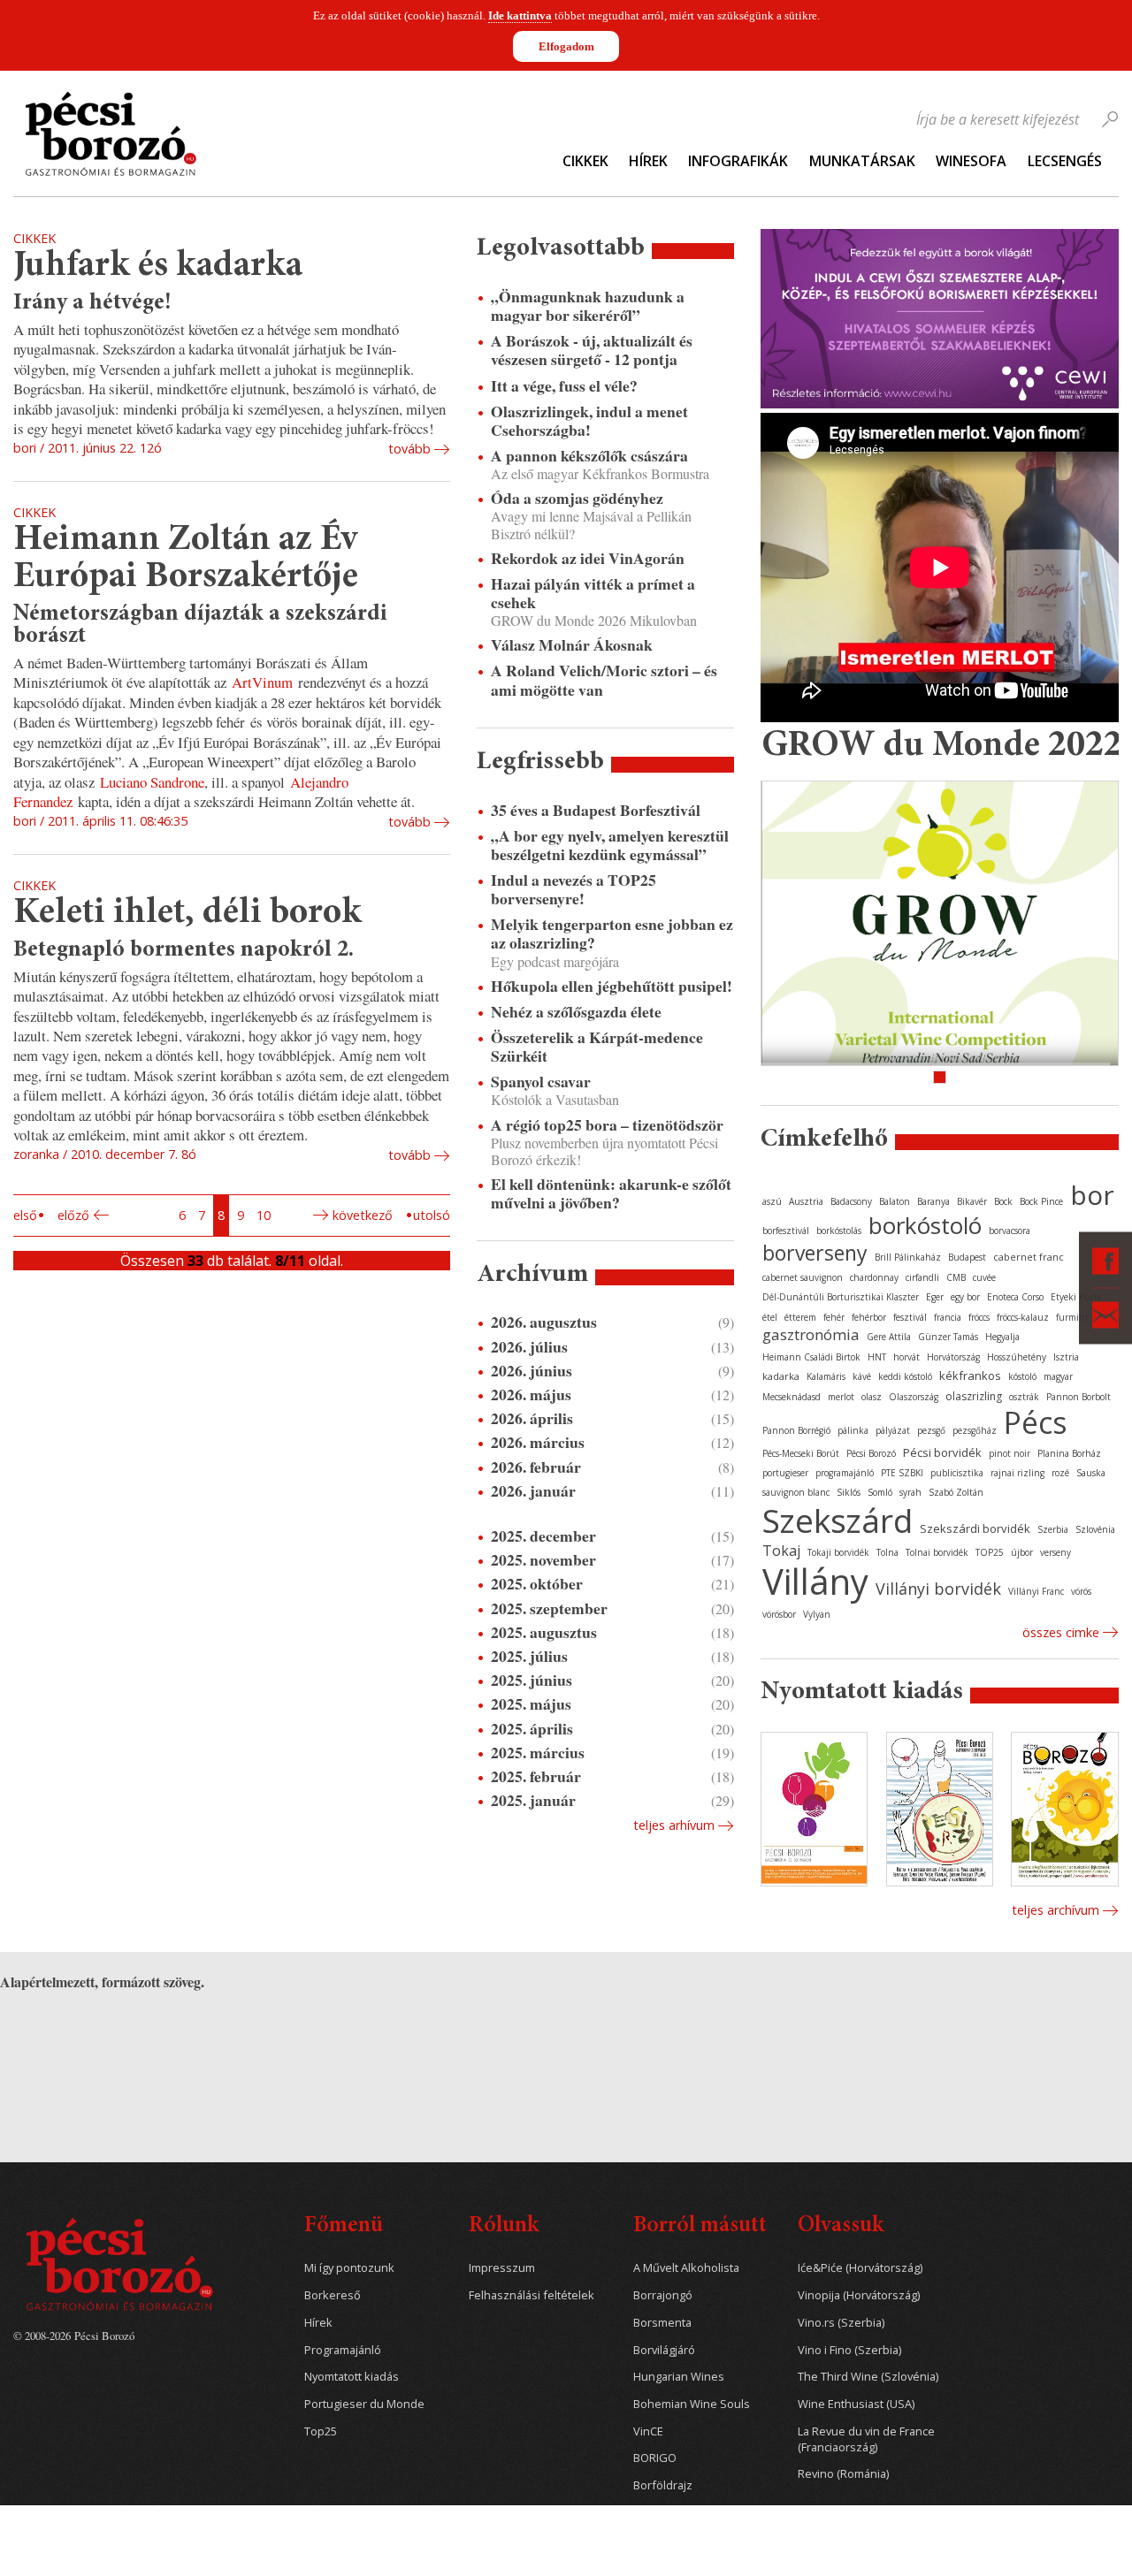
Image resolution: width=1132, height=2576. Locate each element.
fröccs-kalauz (1023, 1317)
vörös (1081, 1591)
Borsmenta (662, 2323)
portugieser (785, 1473)
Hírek (648, 161)
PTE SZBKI (902, 1473)
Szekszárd (838, 1520)
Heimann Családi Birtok (811, 1357)
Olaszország (914, 1397)
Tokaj (781, 1551)
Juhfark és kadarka (158, 267)
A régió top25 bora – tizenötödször (607, 1125)
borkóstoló (925, 1225)
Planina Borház (1069, 1453)
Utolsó (432, 1215)
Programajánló (343, 2350)
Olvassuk (841, 2226)
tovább (409, 449)
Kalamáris (826, 1376)
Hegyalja (1002, 1337)
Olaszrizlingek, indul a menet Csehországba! (589, 421)
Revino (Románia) (843, 2474)
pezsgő (931, 1430)
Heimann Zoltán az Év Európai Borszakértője (186, 559)
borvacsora (1010, 1231)
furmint (1072, 1317)
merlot (841, 1397)
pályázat (893, 1430)
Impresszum (502, 2268)
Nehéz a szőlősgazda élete (576, 1012)
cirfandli (922, 1277)
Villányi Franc (1036, 1591)
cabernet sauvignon (803, 1277)
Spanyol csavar (541, 1082)
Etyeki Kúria (1076, 1297)
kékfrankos (970, 1376)
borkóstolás (839, 1231)
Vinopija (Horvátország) (859, 2295)
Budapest (967, 1257)
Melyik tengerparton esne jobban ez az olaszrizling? (612, 934)
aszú (772, 1201)
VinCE (648, 2431)
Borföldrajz (663, 2485)
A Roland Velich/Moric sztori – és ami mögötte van (604, 680)
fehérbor (869, 1317)
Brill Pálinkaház (908, 1257)
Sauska (1091, 1473)
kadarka (781, 1376)
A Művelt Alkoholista (686, 2268)
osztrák (1024, 1397)
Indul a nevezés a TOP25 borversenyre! (574, 889)
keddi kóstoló (905, 1376)
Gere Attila (889, 1337)
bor (1092, 1195)
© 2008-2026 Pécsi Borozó (74, 2336)
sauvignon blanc (796, 1492)
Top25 (321, 2431)
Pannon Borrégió (796, 1430)
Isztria (1066, 1357)
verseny (1056, 1552)
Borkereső (333, 2295)
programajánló (845, 1473)
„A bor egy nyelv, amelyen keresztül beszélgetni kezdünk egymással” (610, 845)
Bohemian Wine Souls (692, 2404)
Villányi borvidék (938, 1589)
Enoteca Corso (1015, 1297)
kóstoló (1022, 1376)
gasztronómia (811, 1334)
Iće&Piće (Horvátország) (860, 2268)
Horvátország (953, 1357)
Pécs (1036, 1422)
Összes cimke (1061, 1632)
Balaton (895, 1201)
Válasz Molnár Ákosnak (572, 645)
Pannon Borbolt (1078, 1397)
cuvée (984, 1277)
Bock (1003, 1201)
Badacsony (851, 1201)
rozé (1060, 1473)
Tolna (887, 1552)
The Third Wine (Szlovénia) (868, 2377)
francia (948, 1317)
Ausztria (806, 1201)
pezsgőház (975, 1430)
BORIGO (655, 2458)
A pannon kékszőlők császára (589, 456)
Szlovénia (1095, 1529)
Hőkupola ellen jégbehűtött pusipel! (612, 986)
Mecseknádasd (792, 1397)
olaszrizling (974, 1396)
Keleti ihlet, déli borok (187, 914)
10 (264, 1215)
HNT (877, 1357)
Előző (73, 1215)
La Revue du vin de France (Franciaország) (866, 2439)
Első (25, 1215)
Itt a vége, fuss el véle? (564, 386)
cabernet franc (1029, 1257)
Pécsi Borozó (871, 1453)
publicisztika (957, 1473)
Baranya (933, 1201)
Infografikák (738, 161)
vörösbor (779, 1614)
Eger (935, 1297)
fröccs (979, 1317)
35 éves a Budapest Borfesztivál (596, 810)
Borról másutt (700, 2226)
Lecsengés (1065, 161)
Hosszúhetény (1017, 1357)
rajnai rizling (1017, 1473)
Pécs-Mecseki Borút (801, 1453)
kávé (862, 1376)
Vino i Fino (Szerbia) (849, 2350)
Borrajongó (663, 2295)
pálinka (853, 1430)
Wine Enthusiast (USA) (856, 2404)
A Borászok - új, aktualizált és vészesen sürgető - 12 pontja (592, 350)
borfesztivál (786, 1231)
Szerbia (1053, 1529)
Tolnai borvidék (937, 1552)
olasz (872, 1397)
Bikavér (972, 1201)
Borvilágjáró (664, 2350)
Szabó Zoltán (956, 1492)
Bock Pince (1041, 1201)
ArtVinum (262, 682)
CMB (956, 1277)
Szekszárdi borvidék (975, 1528)
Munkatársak (862, 161)
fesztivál (910, 1317)
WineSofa (971, 161)
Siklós (849, 1492)
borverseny (815, 1253)
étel (770, 1317)
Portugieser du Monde (364, 2404)
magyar (1058, 1376)
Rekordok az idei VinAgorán (588, 558)
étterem (800, 1317)
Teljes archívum (1056, 1910)
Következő (363, 1215)
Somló (880, 1492)
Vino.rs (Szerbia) (841, 2323)
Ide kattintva (520, 15)
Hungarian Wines (679, 2377)
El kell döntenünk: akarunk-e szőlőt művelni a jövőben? (611, 1193)
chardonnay (874, 1277)
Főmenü (344, 2226)
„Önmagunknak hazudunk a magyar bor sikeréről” (588, 306)
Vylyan (817, 1614)
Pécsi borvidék (942, 1452)
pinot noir (1010, 1453)
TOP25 (990, 1552)
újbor (1022, 1552)
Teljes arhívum (674, 1825)
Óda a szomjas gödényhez (577, 498)
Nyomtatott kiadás (352, 2377)
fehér (834, 1317)
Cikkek (585, 161)
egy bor (965, 1297)
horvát (906, 1357)
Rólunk (504, 2226)
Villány (815, 1581)
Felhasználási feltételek (532, 2295)
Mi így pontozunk (349, 2268)
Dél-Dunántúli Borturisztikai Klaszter (841, 1297)
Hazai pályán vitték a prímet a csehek (593, 593)
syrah (910, 1492)
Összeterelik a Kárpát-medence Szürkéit (597, 1047)
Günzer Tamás (948, 1337)
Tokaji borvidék (838, 1552)
